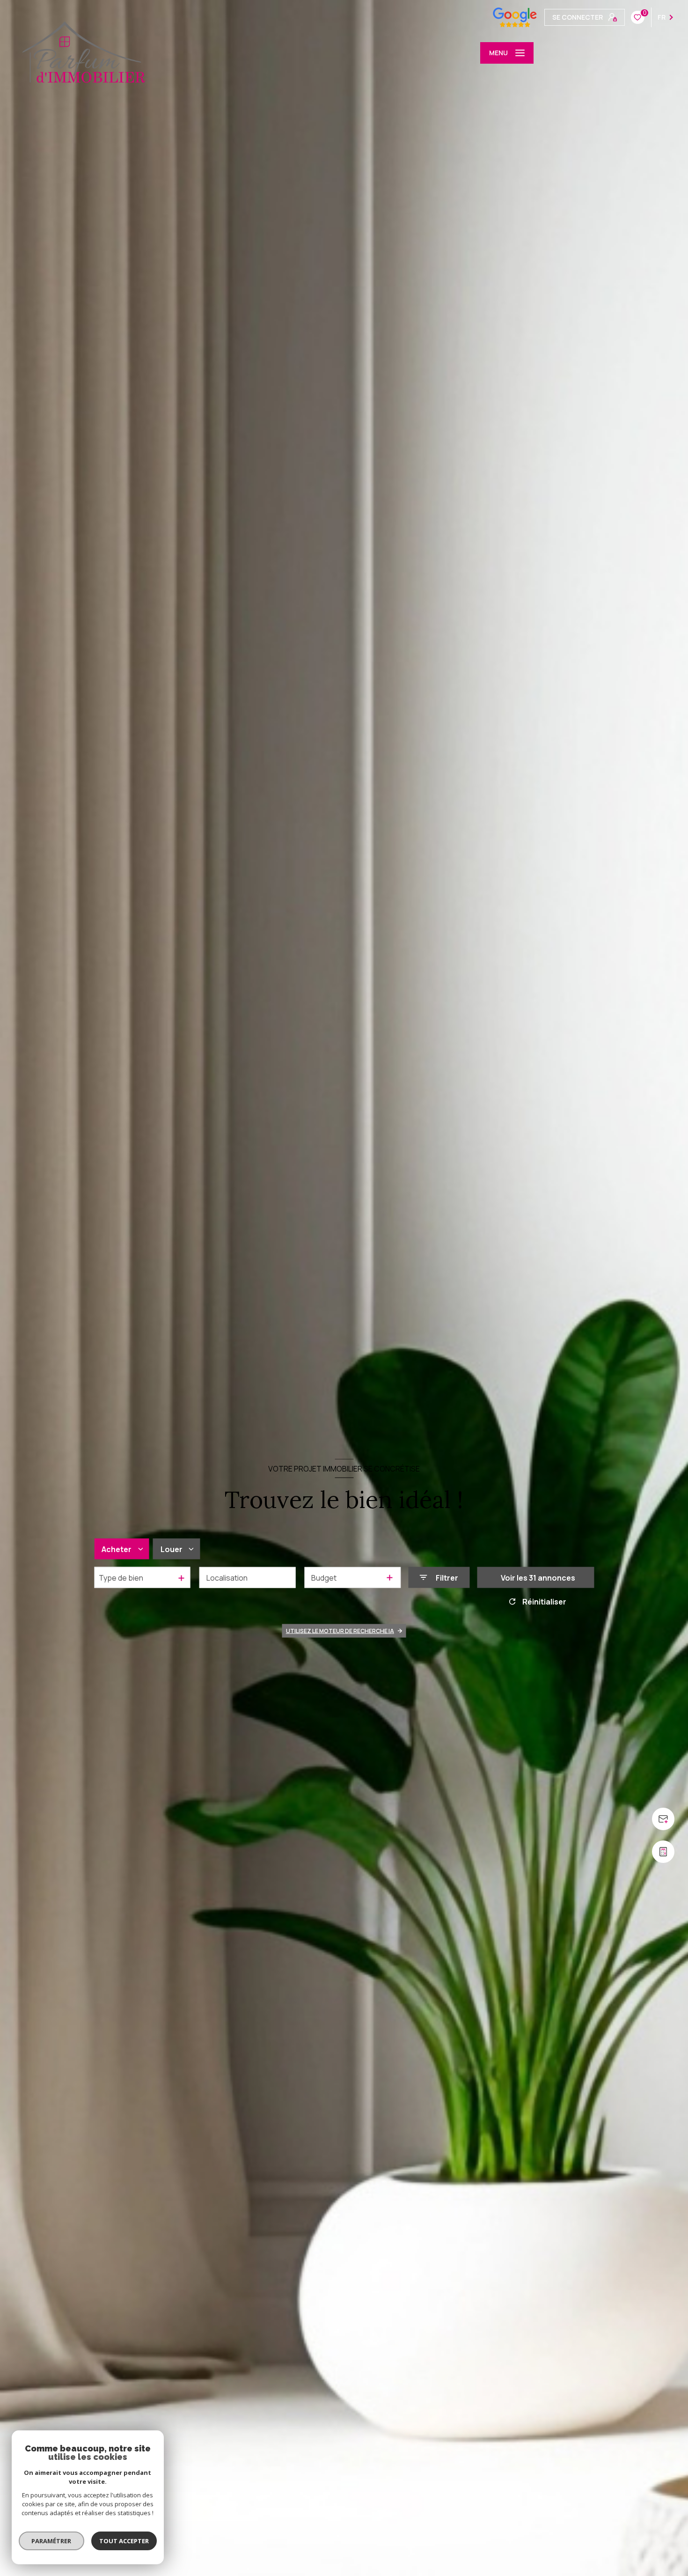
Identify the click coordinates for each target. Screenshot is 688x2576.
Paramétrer (52, 2541)
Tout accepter (124, 2541)
